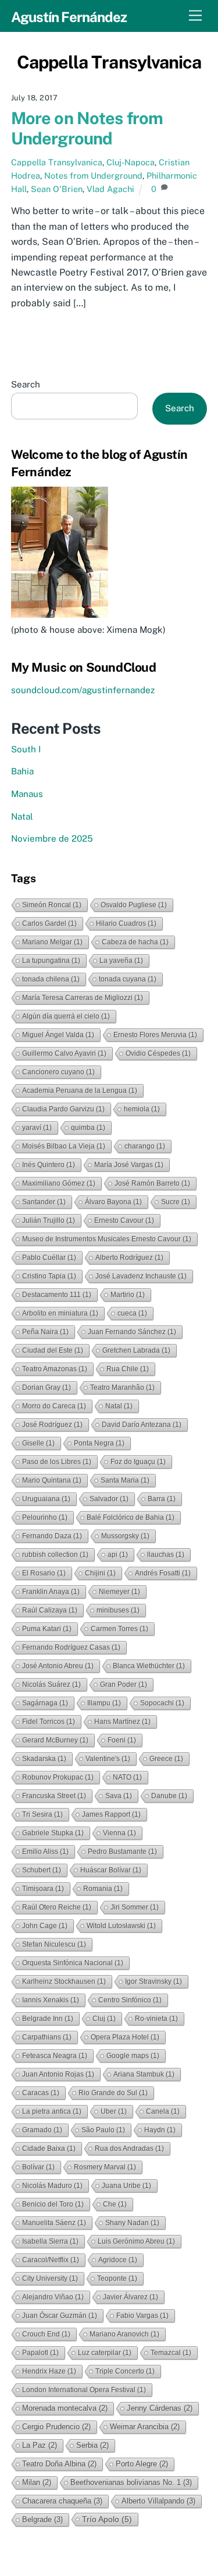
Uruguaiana (46, 1499)
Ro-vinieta (156, 2019)
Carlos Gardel (49, 923)
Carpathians (47, 2037)
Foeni (122, 1740)
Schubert (42, 1870)
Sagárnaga (45, 1703)
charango (145, 1146)
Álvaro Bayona (113, 1202)
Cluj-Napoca (131, 162)
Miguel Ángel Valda (58, 1035)
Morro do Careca (54, 1406)
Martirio (128, 1295)
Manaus (27, 794)
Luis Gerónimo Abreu (136, 2241)
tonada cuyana (128, 979)
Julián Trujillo (49, 1220)
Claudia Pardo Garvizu (63, 1109)
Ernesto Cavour (124, 1220)
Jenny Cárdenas (160, 2408)
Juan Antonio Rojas (58, 2074)
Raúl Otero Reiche (57, 1907)
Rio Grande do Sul (113, 2093)
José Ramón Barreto (152, 1183)
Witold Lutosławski (121, 1926)
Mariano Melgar (52, 942)
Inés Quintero (49, 1165)
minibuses (118, 1610)
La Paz (40, 2445)
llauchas (166, 1555)
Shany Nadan (132, 2223)
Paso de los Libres (57, 1462)
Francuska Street (54, 1796)
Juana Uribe (126, 2186)
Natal (22, 816)
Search (26, 384)
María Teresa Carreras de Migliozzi (83, 998)
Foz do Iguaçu (138, 1462)
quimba (88, 1128)
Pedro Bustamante (122, 1852)
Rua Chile (128, 1369)
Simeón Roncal (52, 905)
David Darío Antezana (142, 1425)
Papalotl (40, 2353)
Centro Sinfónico (130, 2000)
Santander (44, 1202)
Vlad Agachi (110, 189)
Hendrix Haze (49, 2371)
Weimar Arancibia (145, 2427)
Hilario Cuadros (126, 923)
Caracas (41, 2093)
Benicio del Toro (53, 2204)
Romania (103, 1889)
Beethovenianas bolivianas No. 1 (131, 2482)
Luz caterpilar (105, 2353)
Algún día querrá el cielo (66, 1016)
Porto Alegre (142, 2464)
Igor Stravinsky (153, 1981)
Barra (162, 1499)
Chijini (100, 1573)
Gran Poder (124, 1684)
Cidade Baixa (49, 2149)
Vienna (119, 1833)
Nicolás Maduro (52, 2186)
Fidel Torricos (49, 1722)
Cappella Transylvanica (57, 162)
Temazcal (171, 2353)
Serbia (92, 2445)
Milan (37, 2482)
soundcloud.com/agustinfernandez (83, 690)
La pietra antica (52, 2111)
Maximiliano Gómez (59, 1183)
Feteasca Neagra (55, 2056)
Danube (169, 1796)
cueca (132, 1313)
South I (26, 749)
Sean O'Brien (57, 189)
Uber (114, 2111)
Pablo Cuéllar (49, 1258)
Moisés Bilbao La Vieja (64, 1146)
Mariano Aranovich (124, 2334)
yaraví (37, 1128)
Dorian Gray (47, 1387)
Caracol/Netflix (51, 2260)
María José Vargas (129, 1165)
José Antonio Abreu (58, 1666)
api (118, 1555)
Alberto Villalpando (158, 2501)
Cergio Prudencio (56, 2427)
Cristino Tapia (49, 1276)
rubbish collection (55, 1555)
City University (50, 2278)
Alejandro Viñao (53, 2297)
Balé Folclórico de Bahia (131, 1517)
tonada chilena (51, 979)
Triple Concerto (125, 2371)
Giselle (38, 1443)
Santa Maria (125, 1480)
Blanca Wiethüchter (149, 1666)
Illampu (104, 1703)
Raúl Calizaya (50, 1610)
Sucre (176, 1202)
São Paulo (103, 2130)
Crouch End (46, 2334)
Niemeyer (119, 1592)
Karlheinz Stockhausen (64, 1981)
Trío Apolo (107, 2519)
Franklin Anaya (51, 1592)
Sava (119, 1796)
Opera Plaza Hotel (125, 2037)
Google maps (133, 2056)
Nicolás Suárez (51, 1684)
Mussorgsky (125, 1536)
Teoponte (117, 2278)
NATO (127, 1777)
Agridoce (118, 2260)
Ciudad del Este (53, 1350)
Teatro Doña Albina (59, 2464)
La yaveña (121, 961)
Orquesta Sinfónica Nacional (73, 1963)
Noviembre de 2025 (52, 838)
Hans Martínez (122, 1722)
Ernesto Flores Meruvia (155, 1035)
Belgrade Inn (48, 2019)
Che (115, 2204)
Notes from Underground (93, 175)
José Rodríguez (52, 1425)
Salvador (109, 1499)
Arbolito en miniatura (60, 1313)
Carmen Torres (119, 1629)
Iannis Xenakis (51, 2000)
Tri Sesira (42, 1814)
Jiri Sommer (135, 1907)
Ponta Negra (99, 1443)
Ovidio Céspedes (158, 1053)
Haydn (160, 2130)
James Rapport (111, 1814)
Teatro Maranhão (122, 1387)
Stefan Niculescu (54, 1944)
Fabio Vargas (142, 2316)
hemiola (142, 1109)
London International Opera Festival (84, 2390)
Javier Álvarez (131, 2297)
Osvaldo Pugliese (134, 905)
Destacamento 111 (57, 1295)
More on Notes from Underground (87, 128)
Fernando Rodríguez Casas (71, 1647)
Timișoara (43, 1889)
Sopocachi (162, 1703)
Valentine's (108, 1759)
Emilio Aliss (45, 1852)
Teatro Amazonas (55, 1369)
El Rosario (44, 1573)
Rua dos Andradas (129, 2149)
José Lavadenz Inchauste (141, 1276)
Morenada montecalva (65, 2408)
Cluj (104, 2019)
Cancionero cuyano (58, 1072)
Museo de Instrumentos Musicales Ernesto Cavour (107, 1239)
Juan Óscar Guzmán (60, 2316)
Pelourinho (45, 1517)
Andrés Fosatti (163, 1573)
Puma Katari (47, 1629)
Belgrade (42, 2519)
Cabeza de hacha (135, 942)
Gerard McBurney (55, 1740)
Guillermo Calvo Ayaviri (64, 1053)
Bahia (22, 771)
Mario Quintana (52, 1480)
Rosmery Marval (105, 2167)
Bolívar (38, 2167)
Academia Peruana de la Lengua (80, 1090)
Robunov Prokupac (58, 1777)
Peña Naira (45, 1332)
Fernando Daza (52, 1536)
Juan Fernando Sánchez (132, 1332)
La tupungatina (51, 961)
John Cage (45, 1926)
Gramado (42, 2130)
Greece (166, 1759)
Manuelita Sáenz (54, 2223)
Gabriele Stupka (53, 1833)
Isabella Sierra (50, 2241)
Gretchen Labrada (136, 1350)
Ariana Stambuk (144, 2074)
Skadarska (44, 1759)
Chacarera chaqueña (62, 2501)
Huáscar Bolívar (111, 1870)
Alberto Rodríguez (129, 1258)
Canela (163, 2111)
